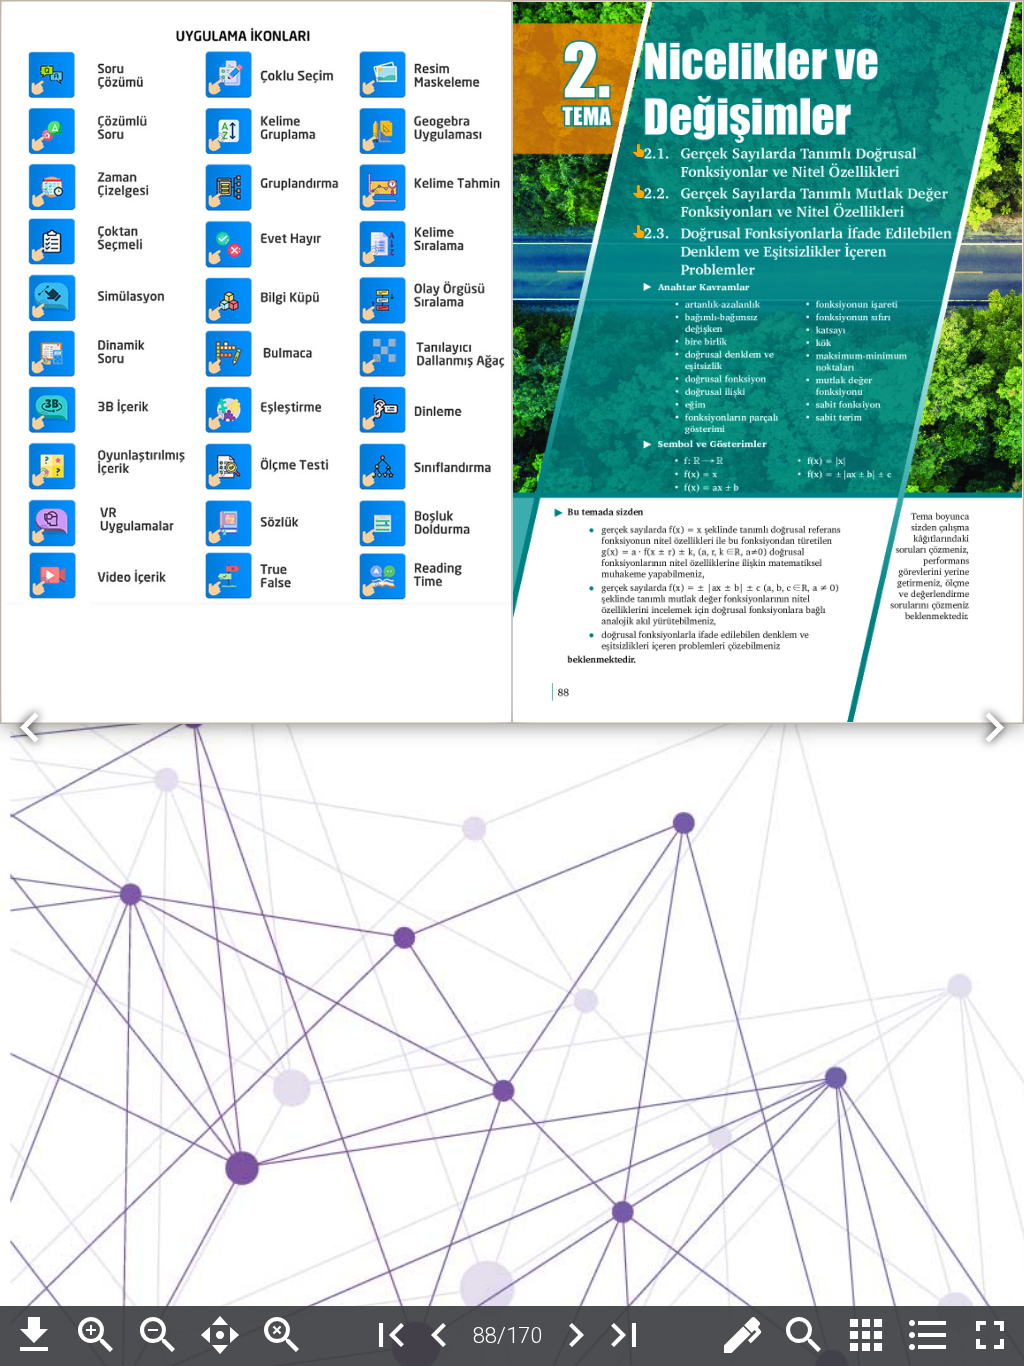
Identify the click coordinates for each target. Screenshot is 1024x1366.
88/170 (507, 1335)
